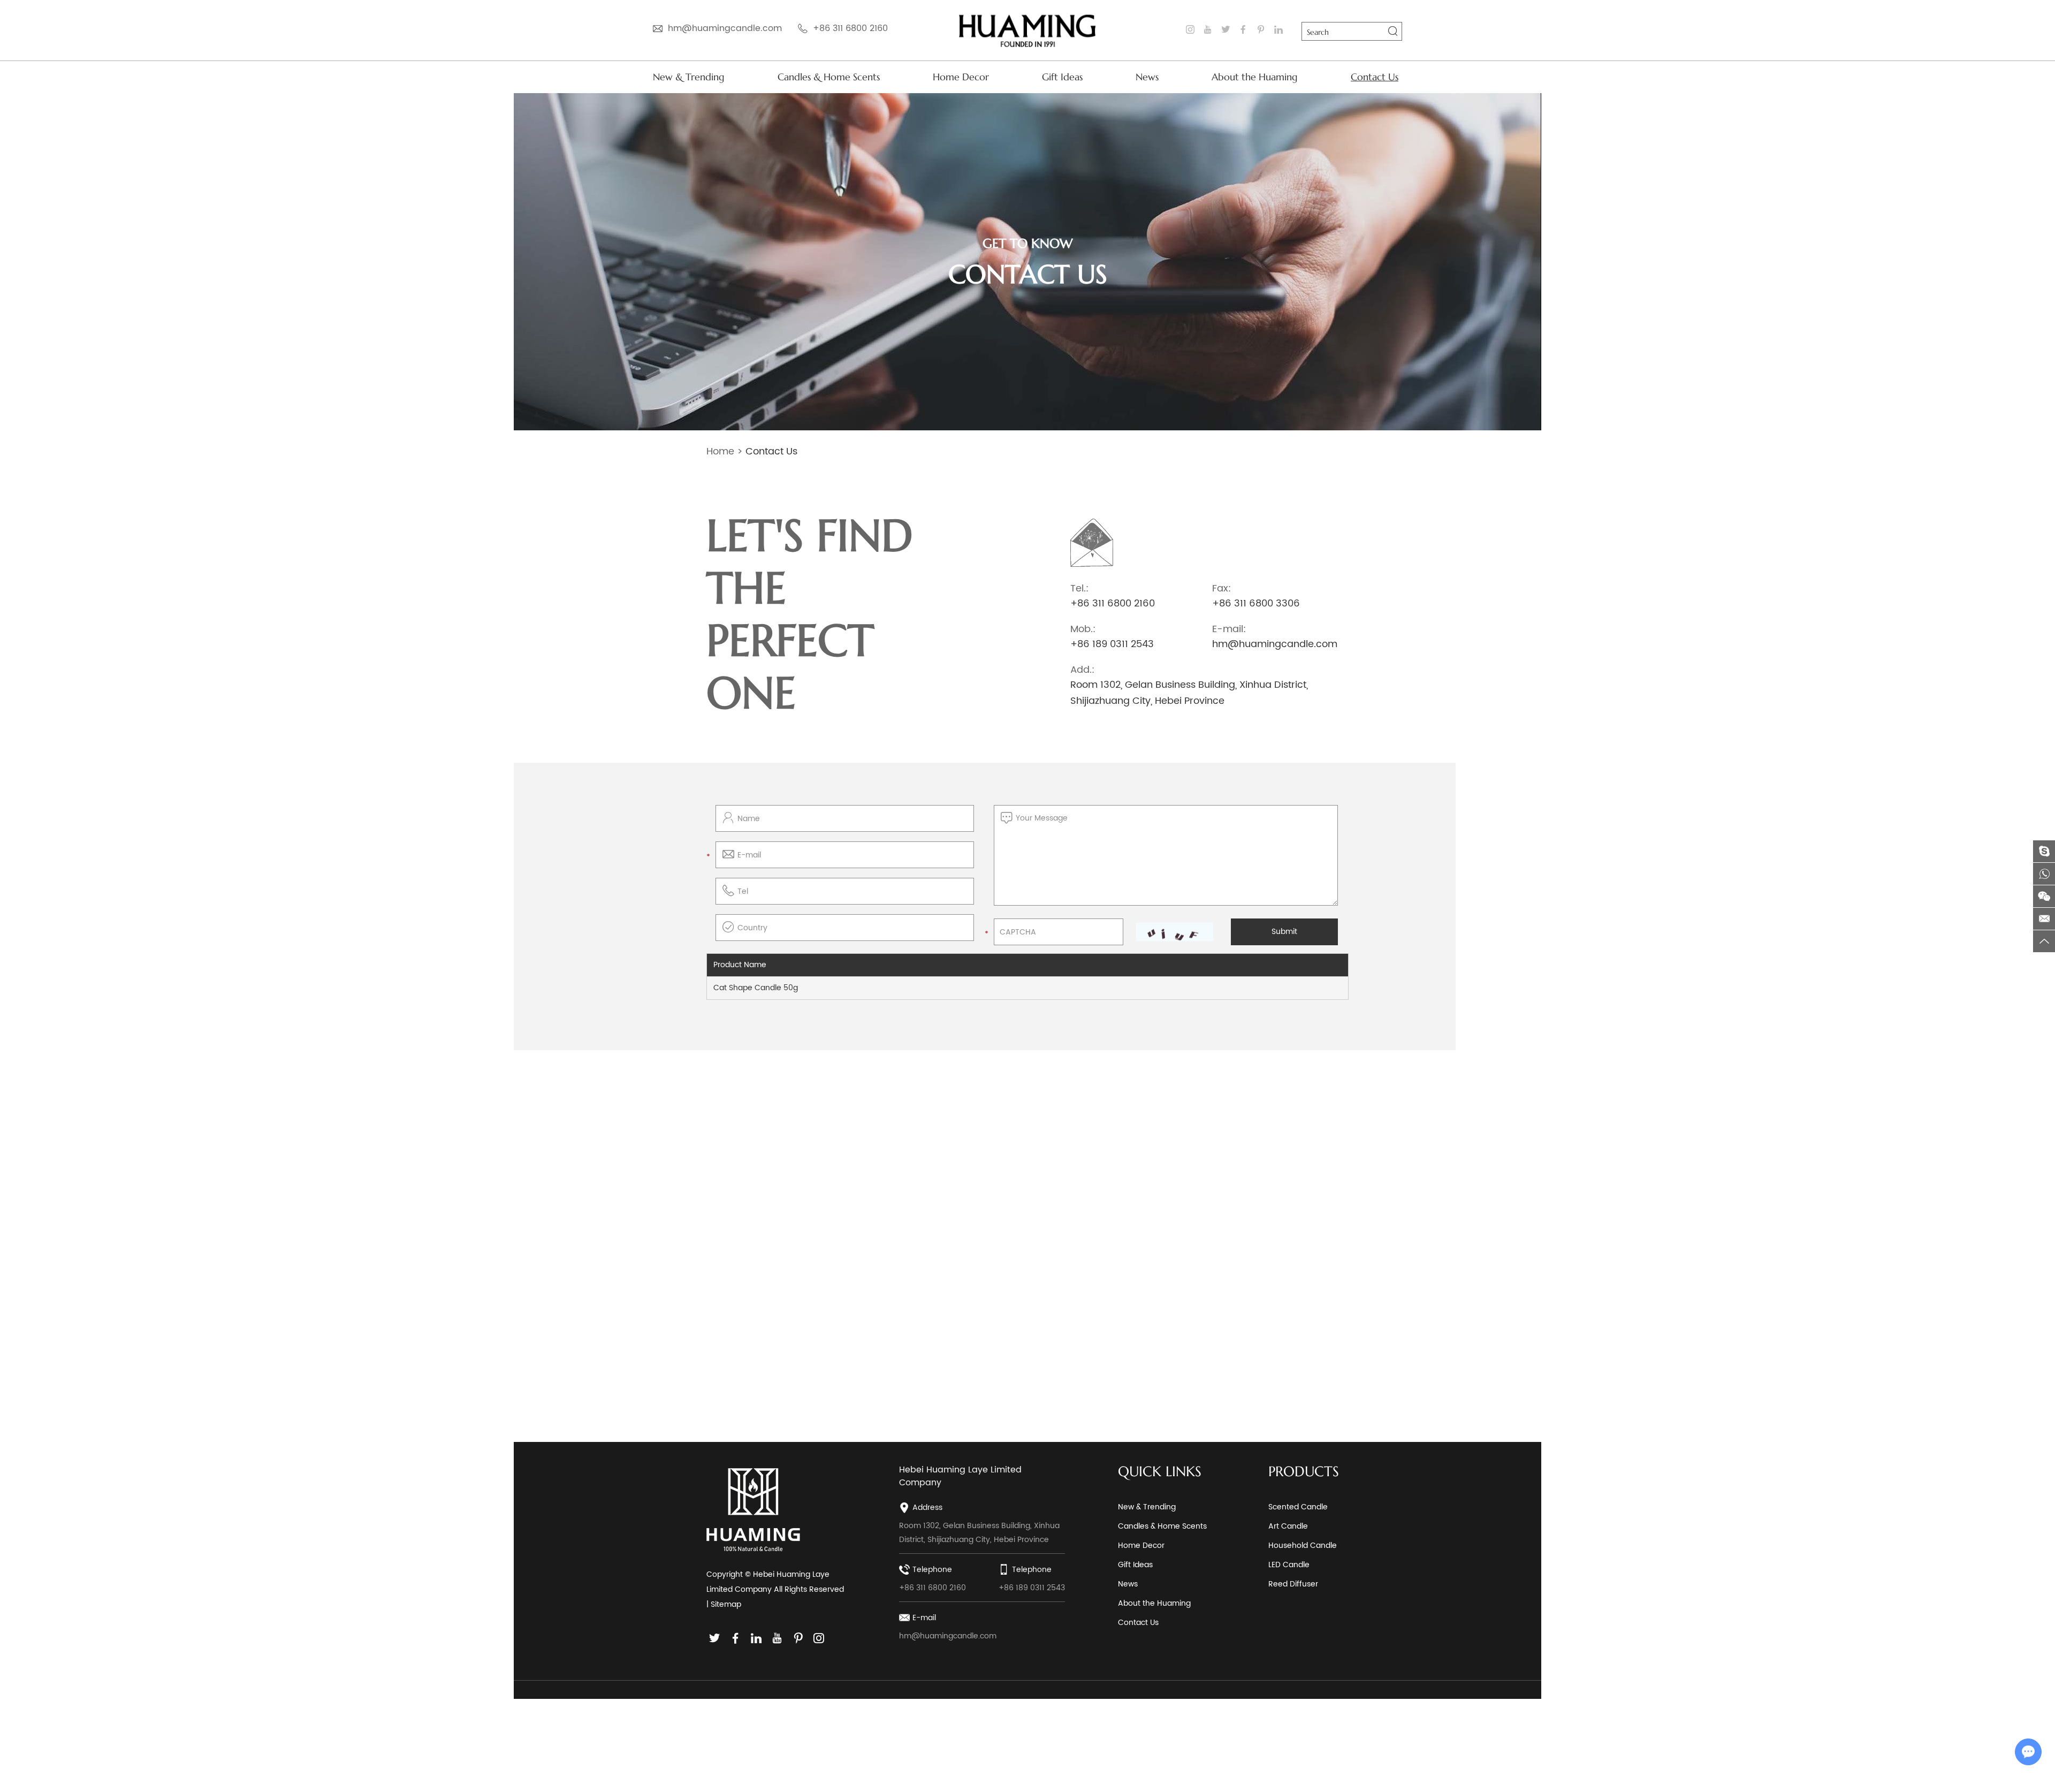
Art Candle (1288, 1526)
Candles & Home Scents (829, 77)
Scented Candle (1298, 1507)
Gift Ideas (1062, 77)
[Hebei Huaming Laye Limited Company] (1027, 30)
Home (720, 451)
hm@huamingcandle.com (725, 28)
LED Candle (1289, 1565)
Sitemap (726, 1604)
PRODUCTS (1304, 1471)
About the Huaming (1255, 77)
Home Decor (961, 77)
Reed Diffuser (1293, 1584)
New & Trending (689, 77)
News (1147, 77)
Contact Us (1375, 77)
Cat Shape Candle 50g (756, 988)
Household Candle (1303, 1546)
